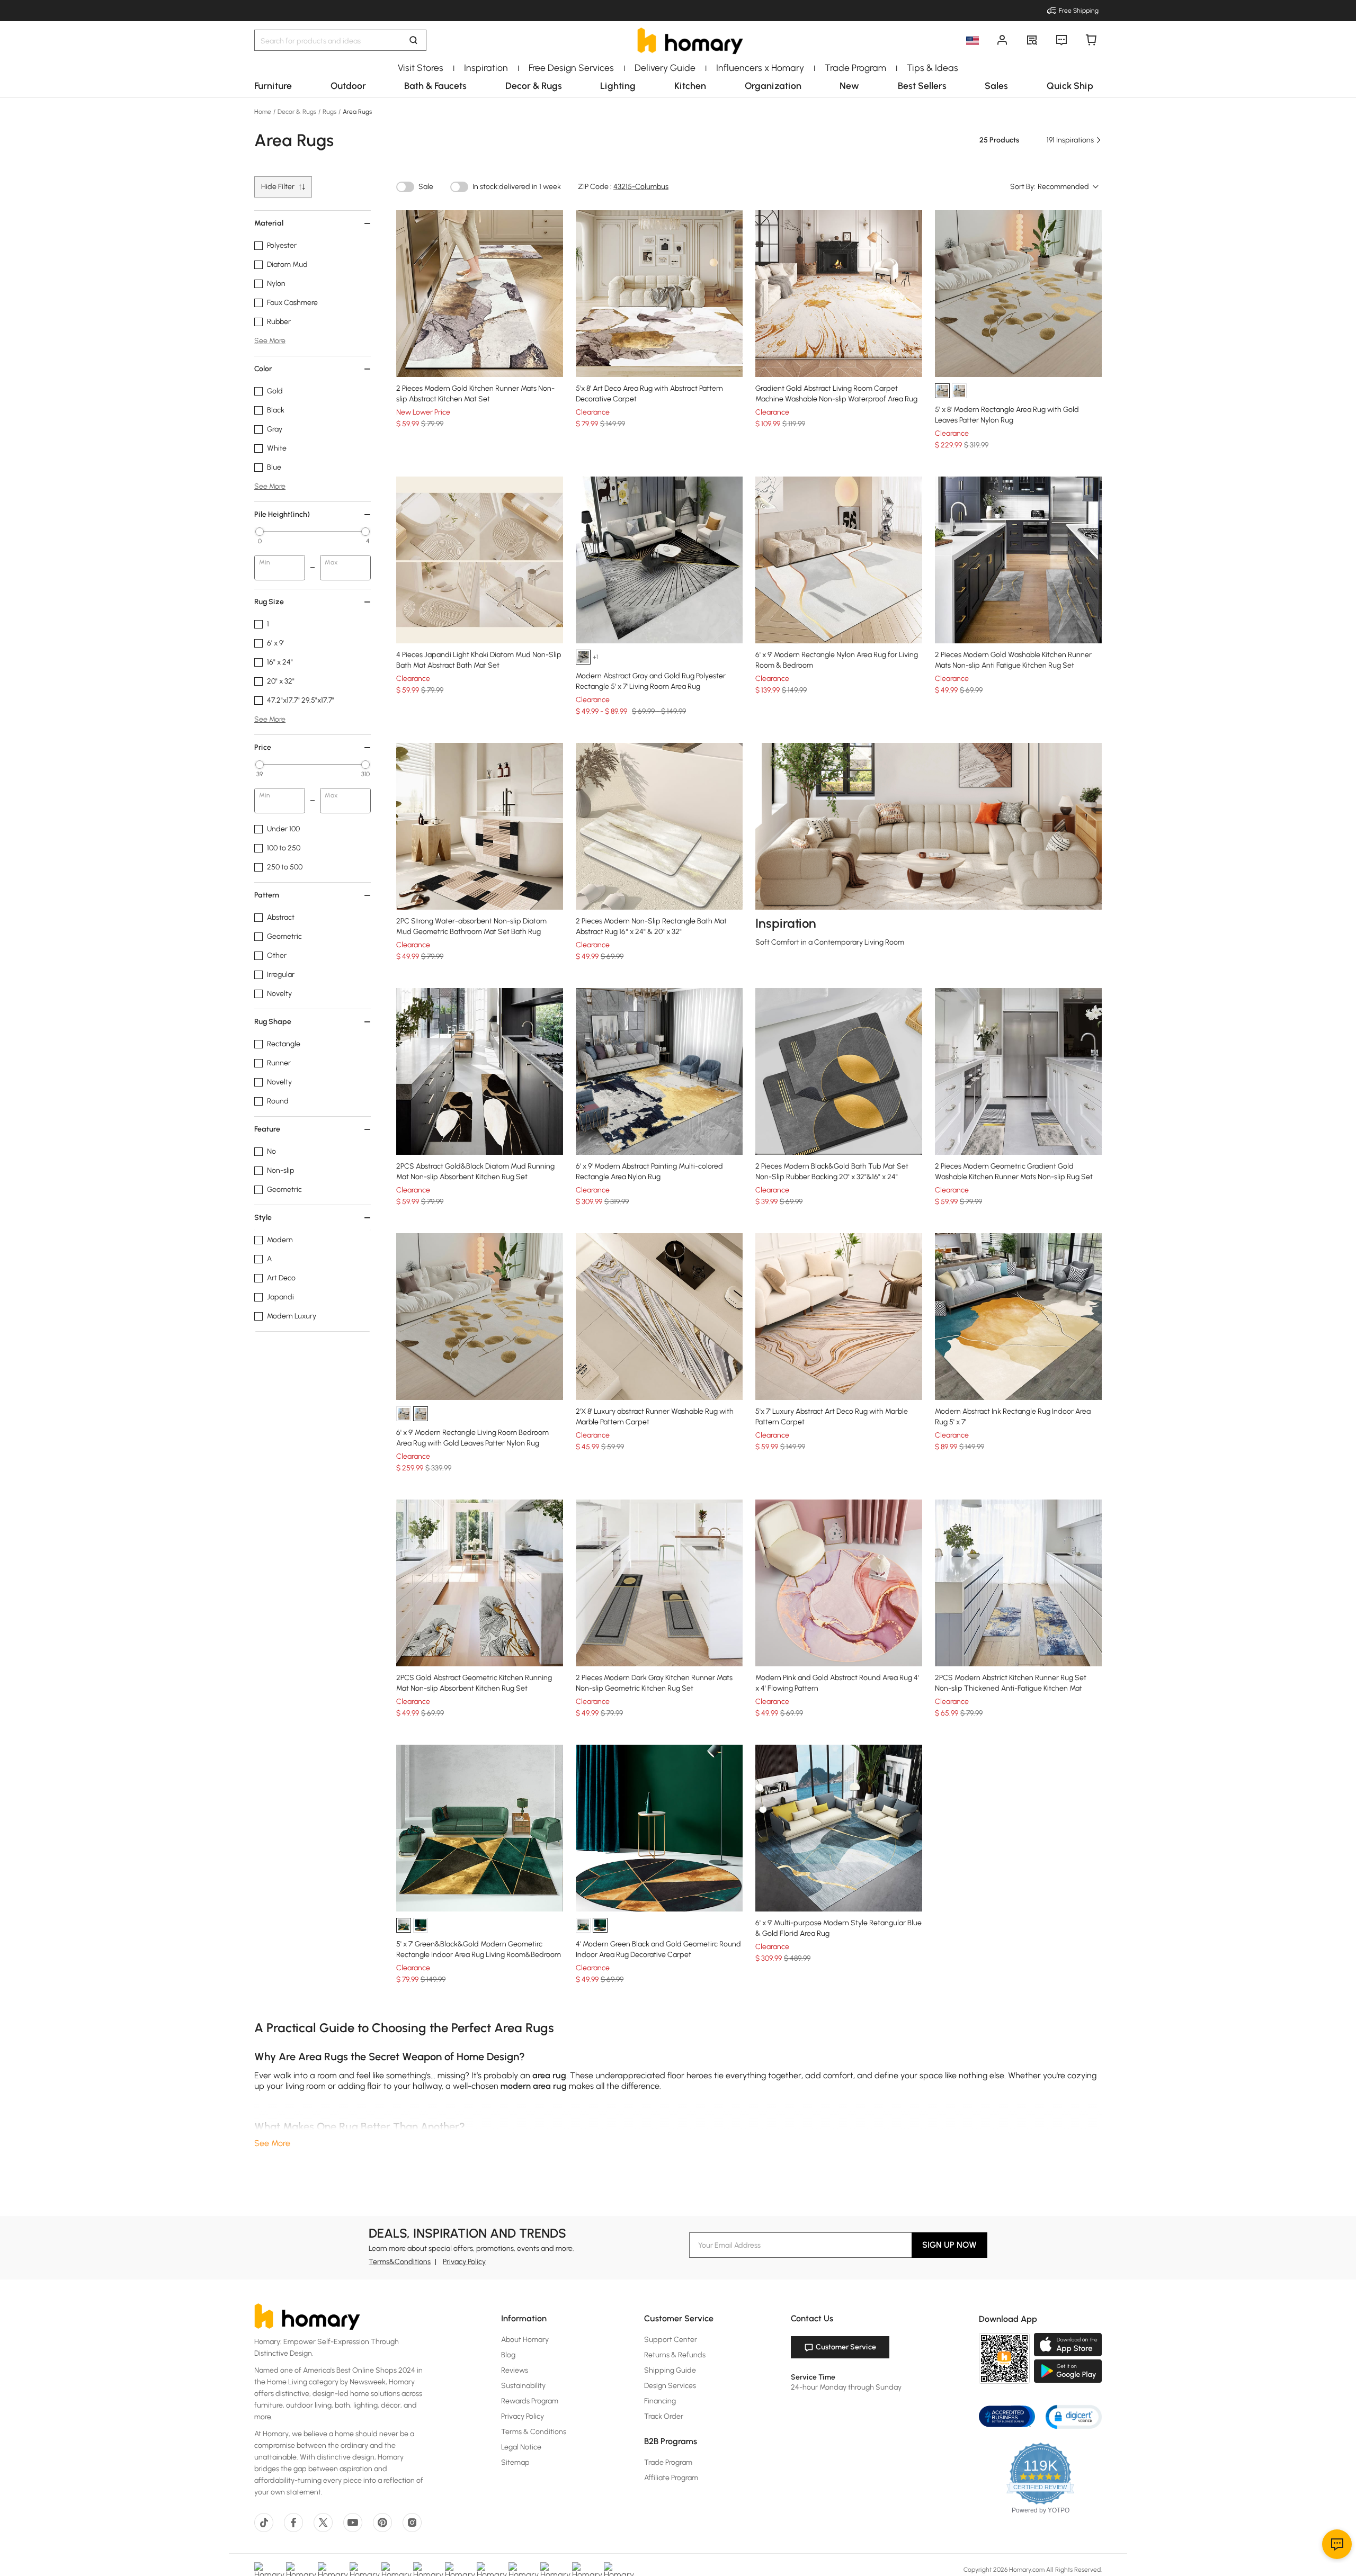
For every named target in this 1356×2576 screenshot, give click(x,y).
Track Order (664, 2416)
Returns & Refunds (675, 2355)
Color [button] (263, 369)
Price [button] (263, 747)
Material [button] (269, 223)
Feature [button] (267, 1129)
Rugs (329, 112)
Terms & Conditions (534, 2432)
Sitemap (515, 2462)
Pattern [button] (267, 895)
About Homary (525, 2340)
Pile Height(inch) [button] (282, 514)
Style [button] (263, 1218)
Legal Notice (521, 2447)
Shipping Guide (670, 2370)
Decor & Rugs (297, 112)
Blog (508, 2355)
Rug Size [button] (269, 602)
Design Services (670, 2386)
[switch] (405, 187)
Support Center (671, 2340)
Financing (660, 2401)
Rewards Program (530, 2401)
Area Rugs (356, 112)
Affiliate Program (671, 2478)
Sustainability (523, 2386)
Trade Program (668, 2462)
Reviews (515, 2370)
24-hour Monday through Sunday (846, 2387)
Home (264, 112)
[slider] (260, 532)
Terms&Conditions (400, 2262)
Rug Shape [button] (273, 1022)
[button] (1074, 2416)
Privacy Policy (464, 2262)
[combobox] (1069, 187)
